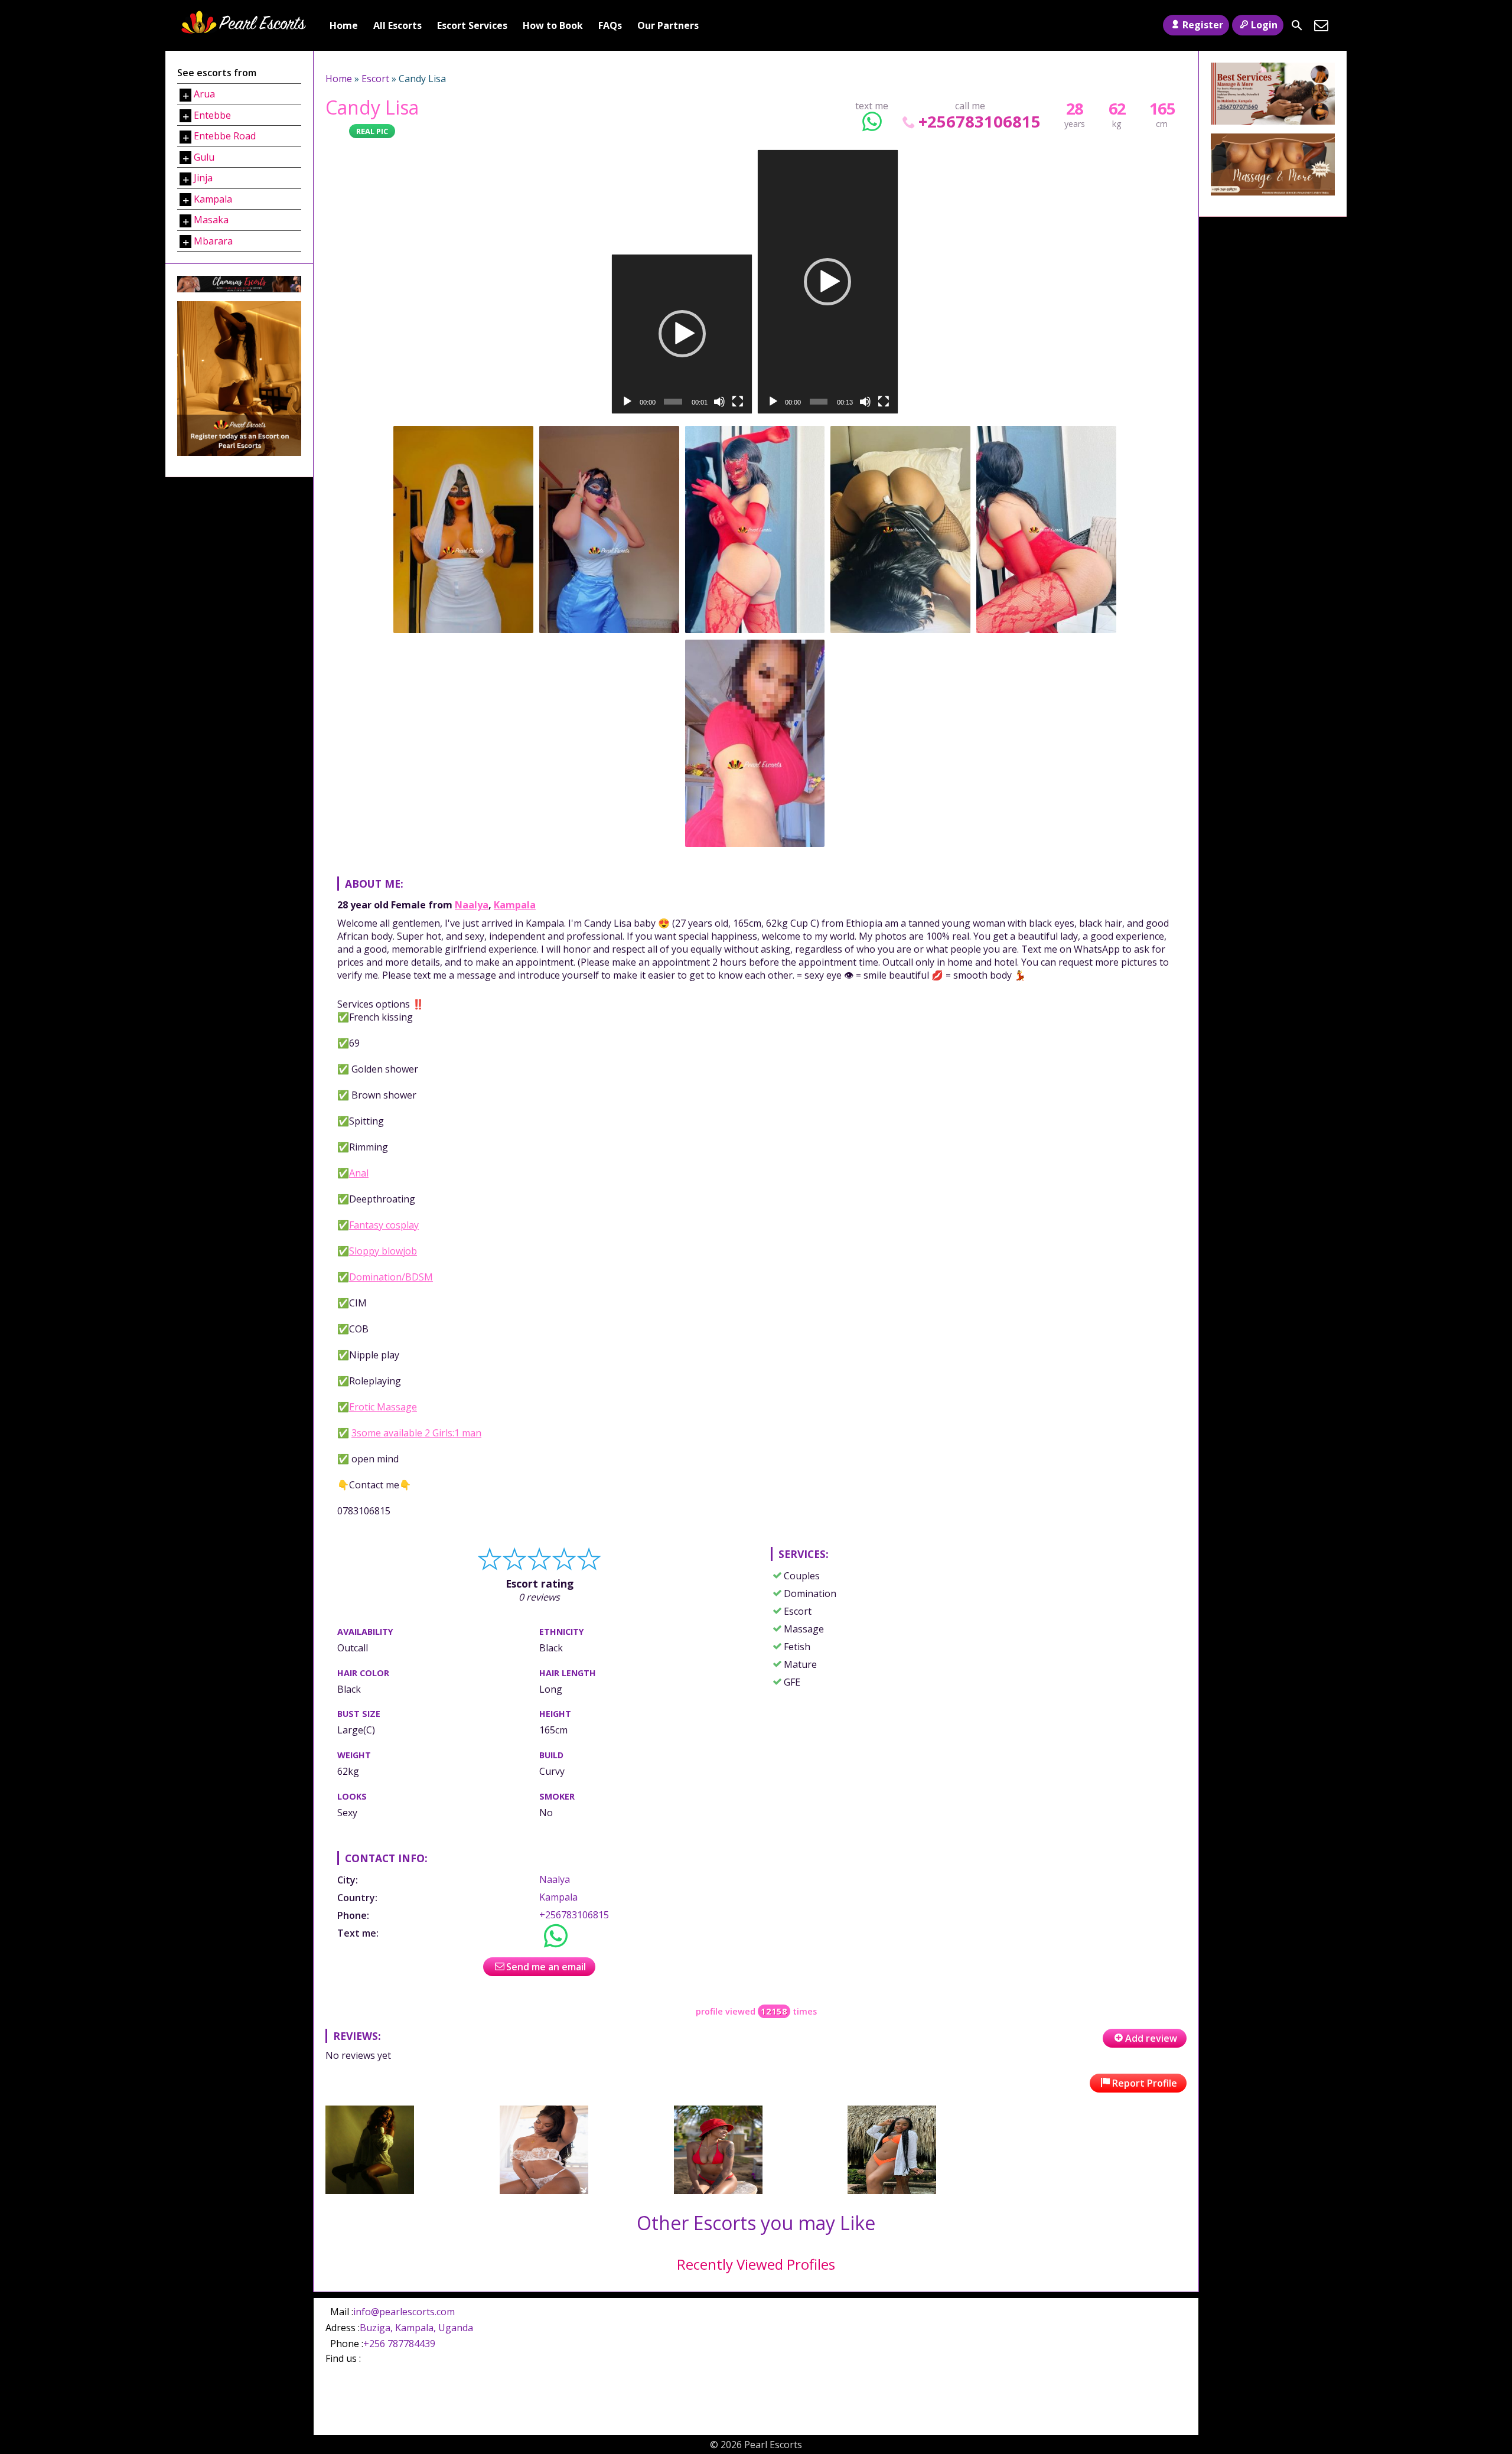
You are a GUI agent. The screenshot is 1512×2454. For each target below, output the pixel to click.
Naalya (472, 905)
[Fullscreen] (738, 402)
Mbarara (213, 241)
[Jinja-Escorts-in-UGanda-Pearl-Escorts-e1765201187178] (892, 2191)
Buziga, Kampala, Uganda (416, 2328)
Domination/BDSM (391, 1277)
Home (344, 25)
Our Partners (668, 25)
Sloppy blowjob (383, 1251)
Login (1264, 25)
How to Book (553, 25)
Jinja (203, 178)
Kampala (515, 905)
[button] (682, 334)
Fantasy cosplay (384, 1225)
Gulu (204, 157)
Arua (204, 94)
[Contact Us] (1321, 25)
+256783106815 (979, 121)
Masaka (211, 220)
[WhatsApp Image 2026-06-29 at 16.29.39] (370, 2191)
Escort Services (472, 25)
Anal (359, 1173)
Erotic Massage (383, 1407)
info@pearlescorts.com (404, 2312)
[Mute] (719, 402)
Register (1203, 25)
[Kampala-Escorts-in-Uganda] (544, 2191)
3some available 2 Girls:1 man (416, 1433)
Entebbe (212, 115)
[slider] (673, 402)
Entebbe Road (225, 136)
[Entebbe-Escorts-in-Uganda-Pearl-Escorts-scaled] (718, 2191)
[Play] (627, 402)
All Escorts (397, 25)
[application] (682, 334)
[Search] (1297, 25)
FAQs (610, 25)
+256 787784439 (399, 2344)
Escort (375, 79)
